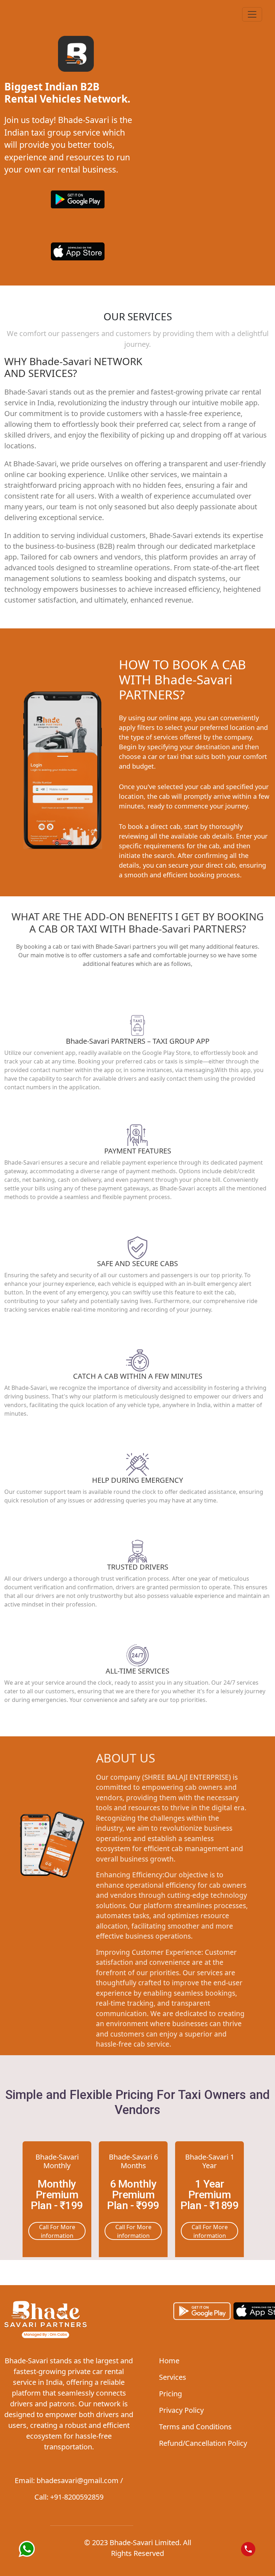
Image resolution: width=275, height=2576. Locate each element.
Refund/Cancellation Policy (203, 2443)
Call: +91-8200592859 (69, 2497)
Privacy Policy (181, 2410)
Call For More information (57, 2231)
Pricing (170, 2394)
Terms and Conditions (195, 2427)
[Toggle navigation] (252, 14)
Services (173, 2377)
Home (169, 2361)
